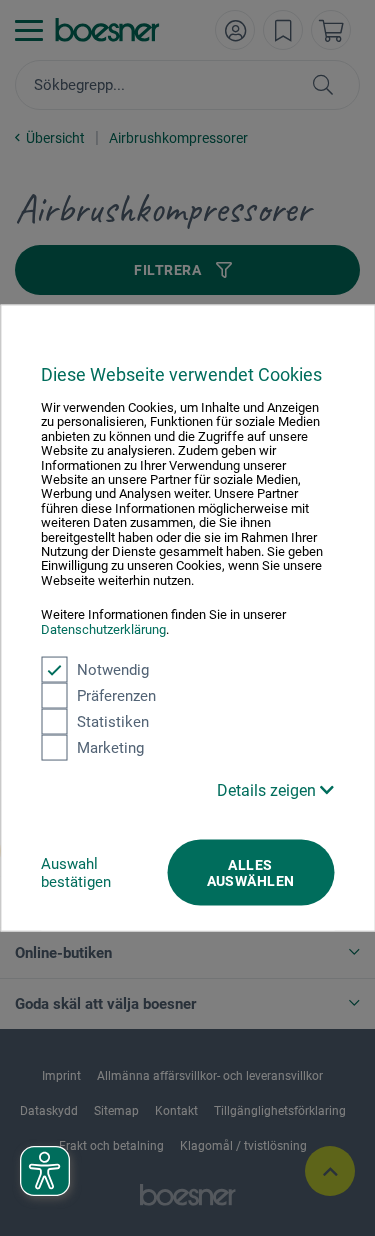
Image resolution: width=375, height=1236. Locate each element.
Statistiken (113, 722)
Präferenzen (116, 696)
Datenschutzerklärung (103, 628)
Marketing (110, 748)
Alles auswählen (251, 873)
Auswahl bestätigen (76, 873)
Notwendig (113, 670)
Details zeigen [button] (268, 790)
